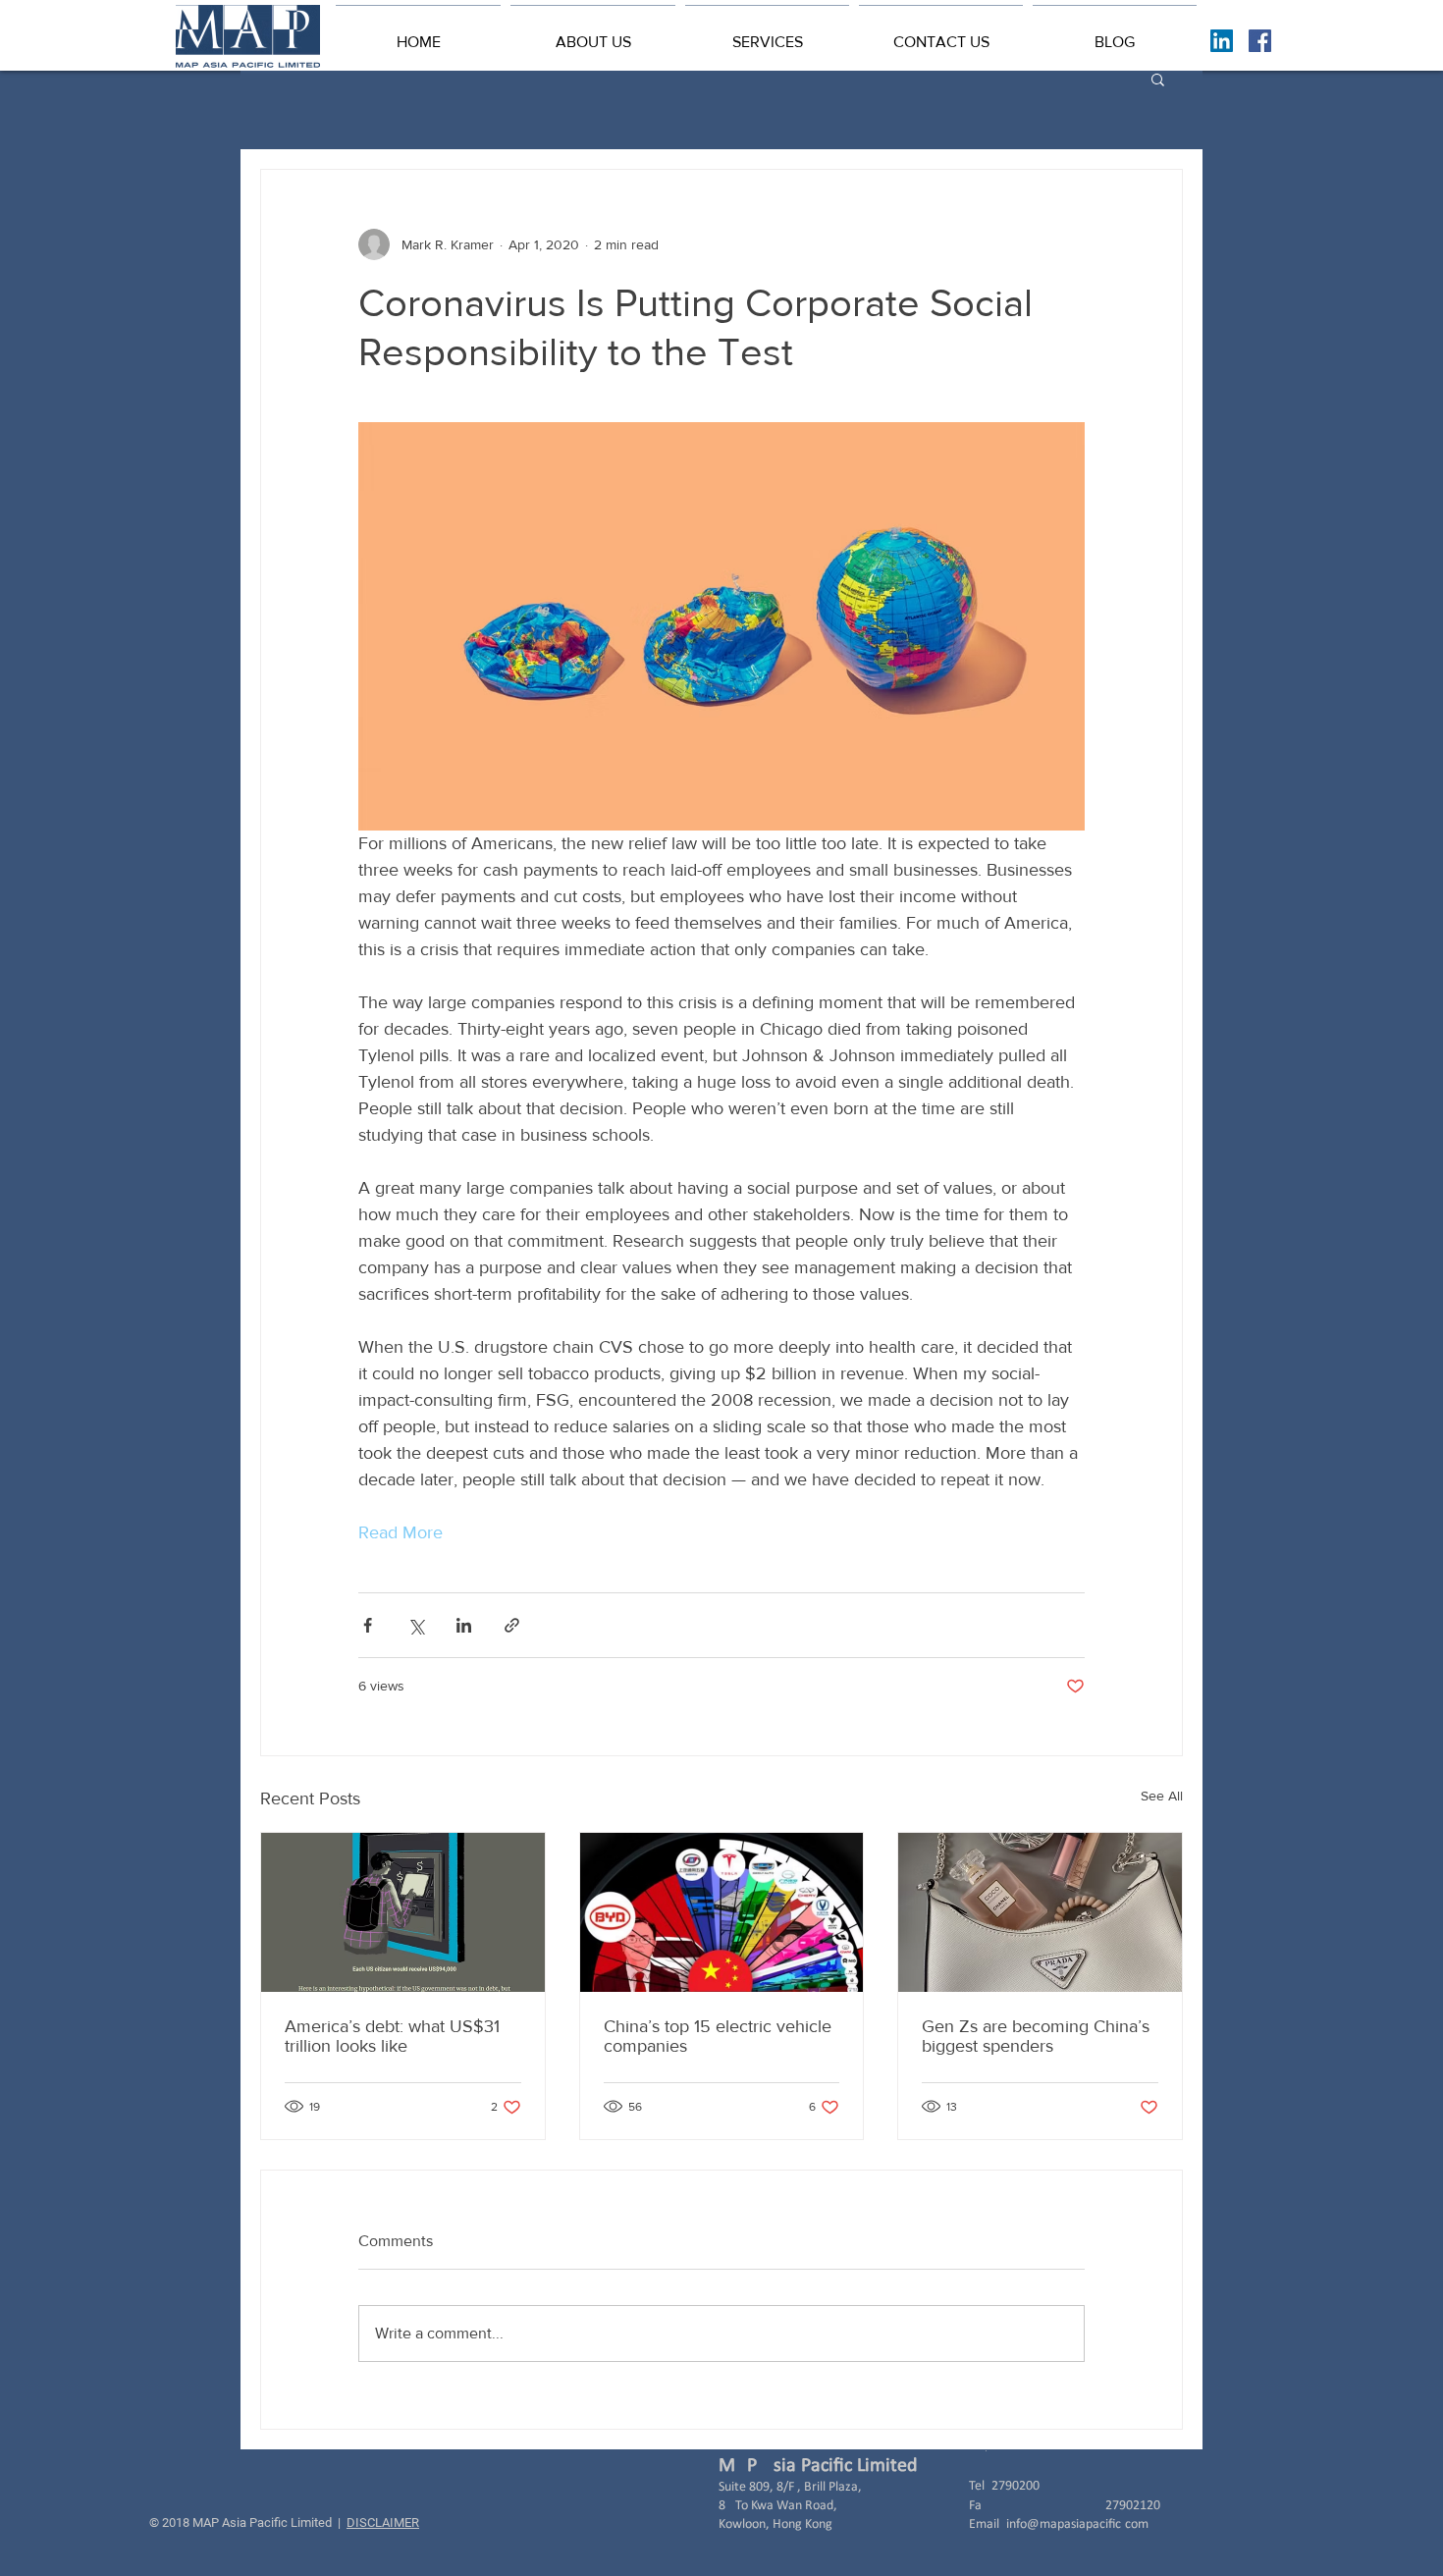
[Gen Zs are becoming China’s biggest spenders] (1040, 1912)
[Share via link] (512, 1625)
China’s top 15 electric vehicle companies (718, 2036)
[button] (593, 33)
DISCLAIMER (383, 2522)
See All (1162, 1796)
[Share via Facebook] (368, 1625)
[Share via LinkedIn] (464, 1625)
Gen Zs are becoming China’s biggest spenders (1036, 2036)
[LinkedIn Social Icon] (1222, 41)
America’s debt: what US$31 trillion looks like (392, 2036)
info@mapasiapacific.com (1077, 2524)
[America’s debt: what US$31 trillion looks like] (403, 1912)
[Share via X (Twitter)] (416, 1625)
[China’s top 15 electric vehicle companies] (722, 1912)
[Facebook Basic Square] (1260, 41)
